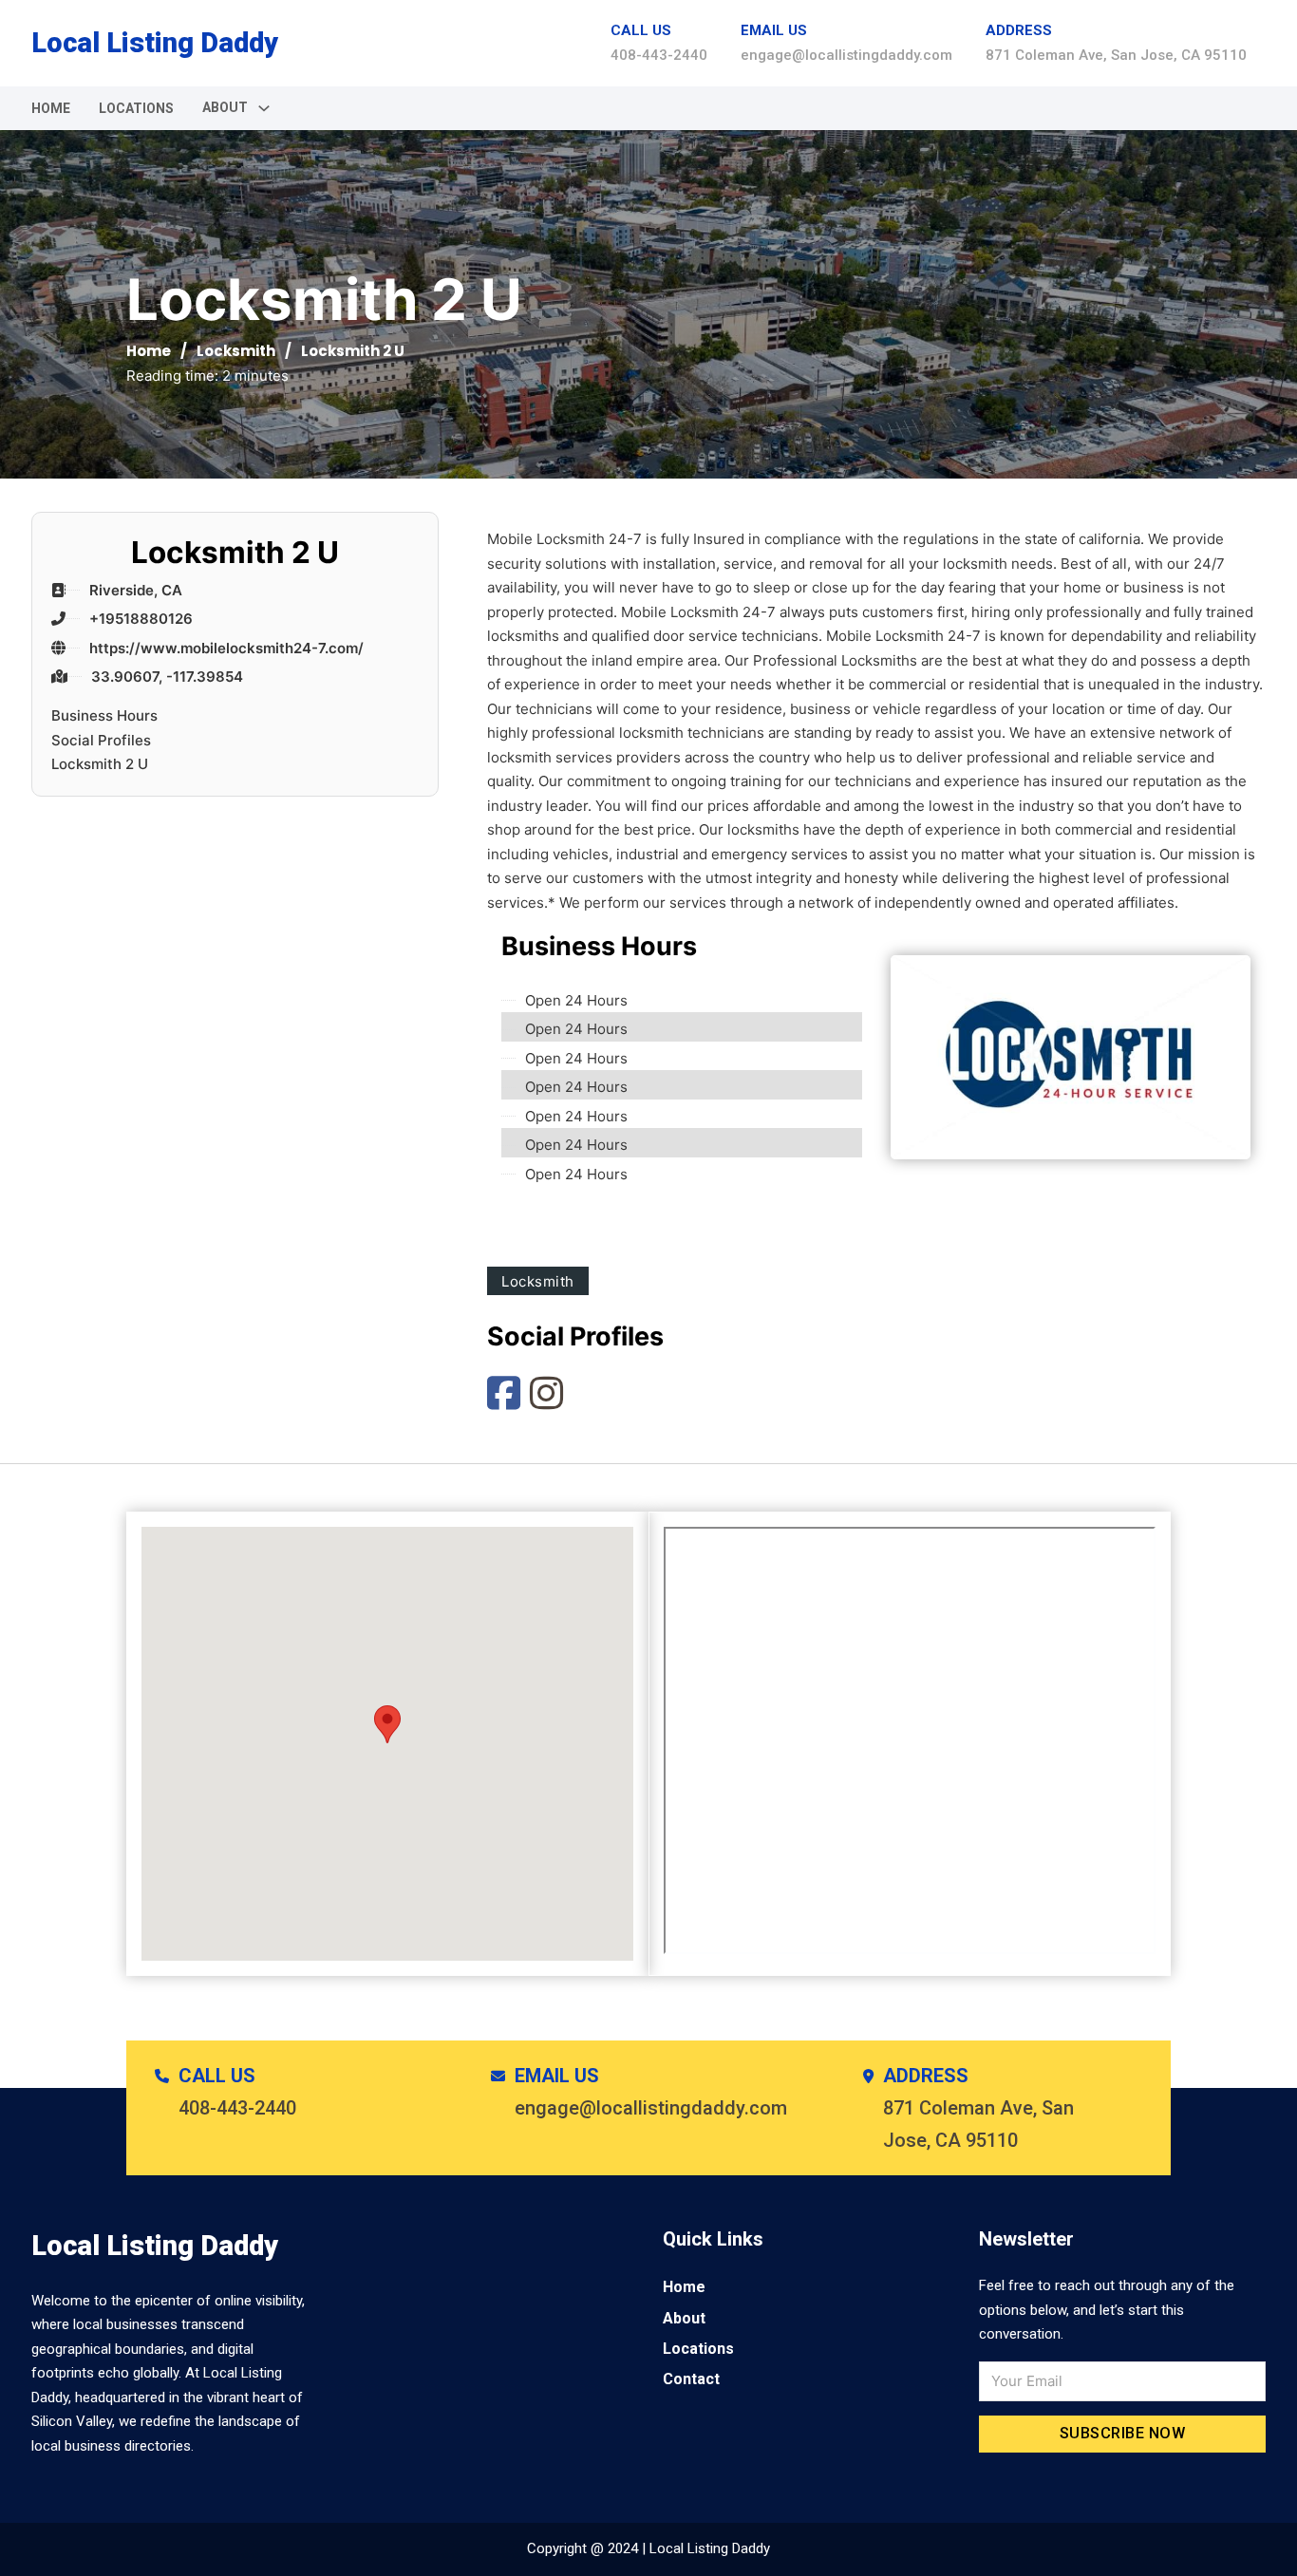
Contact (691, 2379)
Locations (136, 108)
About (684, 2318)
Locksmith (236, 351)
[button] (387, 1724)
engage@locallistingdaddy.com (846, 55)
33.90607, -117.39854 (167, 677)
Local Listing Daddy (155, 43)
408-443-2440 (659, 55)
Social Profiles (101, 740)
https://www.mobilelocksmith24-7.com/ (226, 648)
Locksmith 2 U (100, 764)
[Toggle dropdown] (264, 108)
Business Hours (104, 715)
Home (51, 108)
